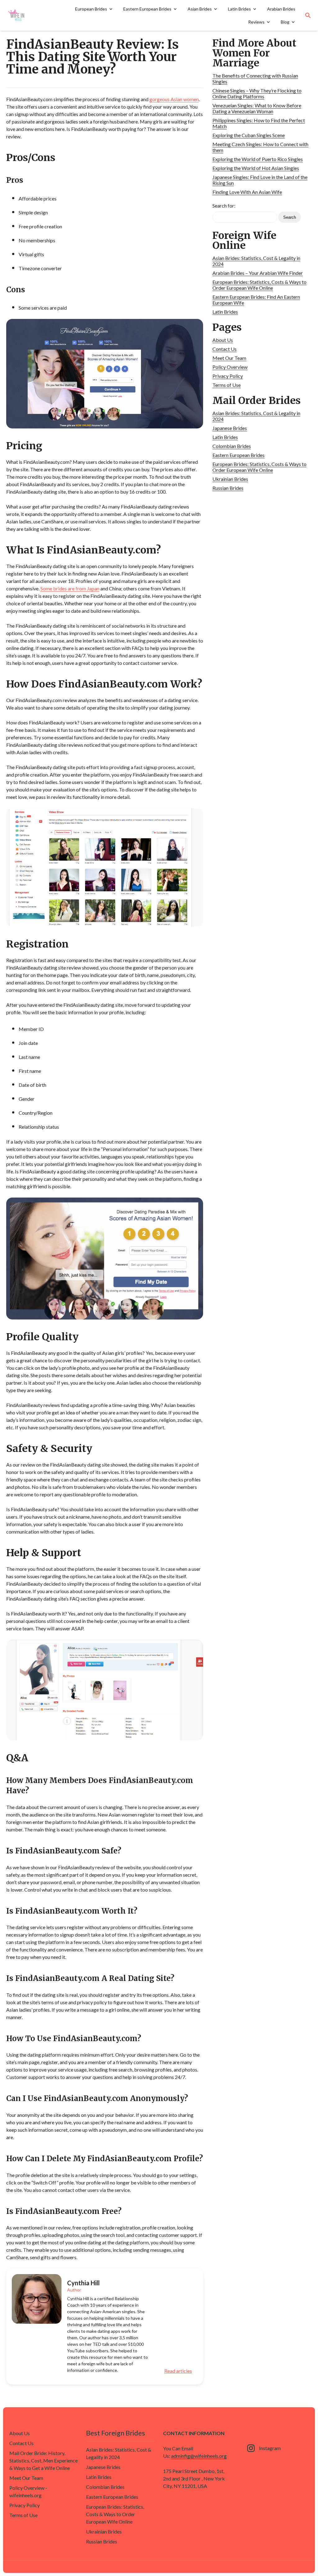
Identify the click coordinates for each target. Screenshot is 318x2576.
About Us (223, 340)
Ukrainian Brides (230, 479)
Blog (285, 22)
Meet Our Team (229, 358)
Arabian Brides (281, 9)
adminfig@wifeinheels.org (199, 2456)
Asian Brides (200, 9)
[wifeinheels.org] (30, 16)
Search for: (224, 206)
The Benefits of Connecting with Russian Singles (255, 78)
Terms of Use (227, 385)
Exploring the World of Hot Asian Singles (256, 168)
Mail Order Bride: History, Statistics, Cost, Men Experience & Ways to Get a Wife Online (43, 2460)
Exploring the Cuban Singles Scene (249, 135)
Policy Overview (230, 367)
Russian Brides (228, 488)
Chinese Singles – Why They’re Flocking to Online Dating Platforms (257, 93)
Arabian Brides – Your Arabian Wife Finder (258, 273)
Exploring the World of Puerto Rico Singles (258, 159)
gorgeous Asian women (174, 99)
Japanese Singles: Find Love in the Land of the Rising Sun (260, 180)
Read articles (178, 2371)
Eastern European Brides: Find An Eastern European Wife (256, 300)
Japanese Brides (230, 428)
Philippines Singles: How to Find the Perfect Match (259, 123)
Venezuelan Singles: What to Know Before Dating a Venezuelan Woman (257, 108)
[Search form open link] (308, 16)
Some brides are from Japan (70, 588)
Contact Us (225, 349)
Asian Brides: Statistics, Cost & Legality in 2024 (256, 261)
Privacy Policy (228, 376)
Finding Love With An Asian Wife (247, 192)
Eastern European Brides (147, 9)
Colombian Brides (232, 446)
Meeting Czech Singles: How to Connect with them (260, 147)
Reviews (256, 22)
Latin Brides (239, 9)
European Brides (91, 9)
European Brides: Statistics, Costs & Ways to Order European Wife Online (259, 285)
